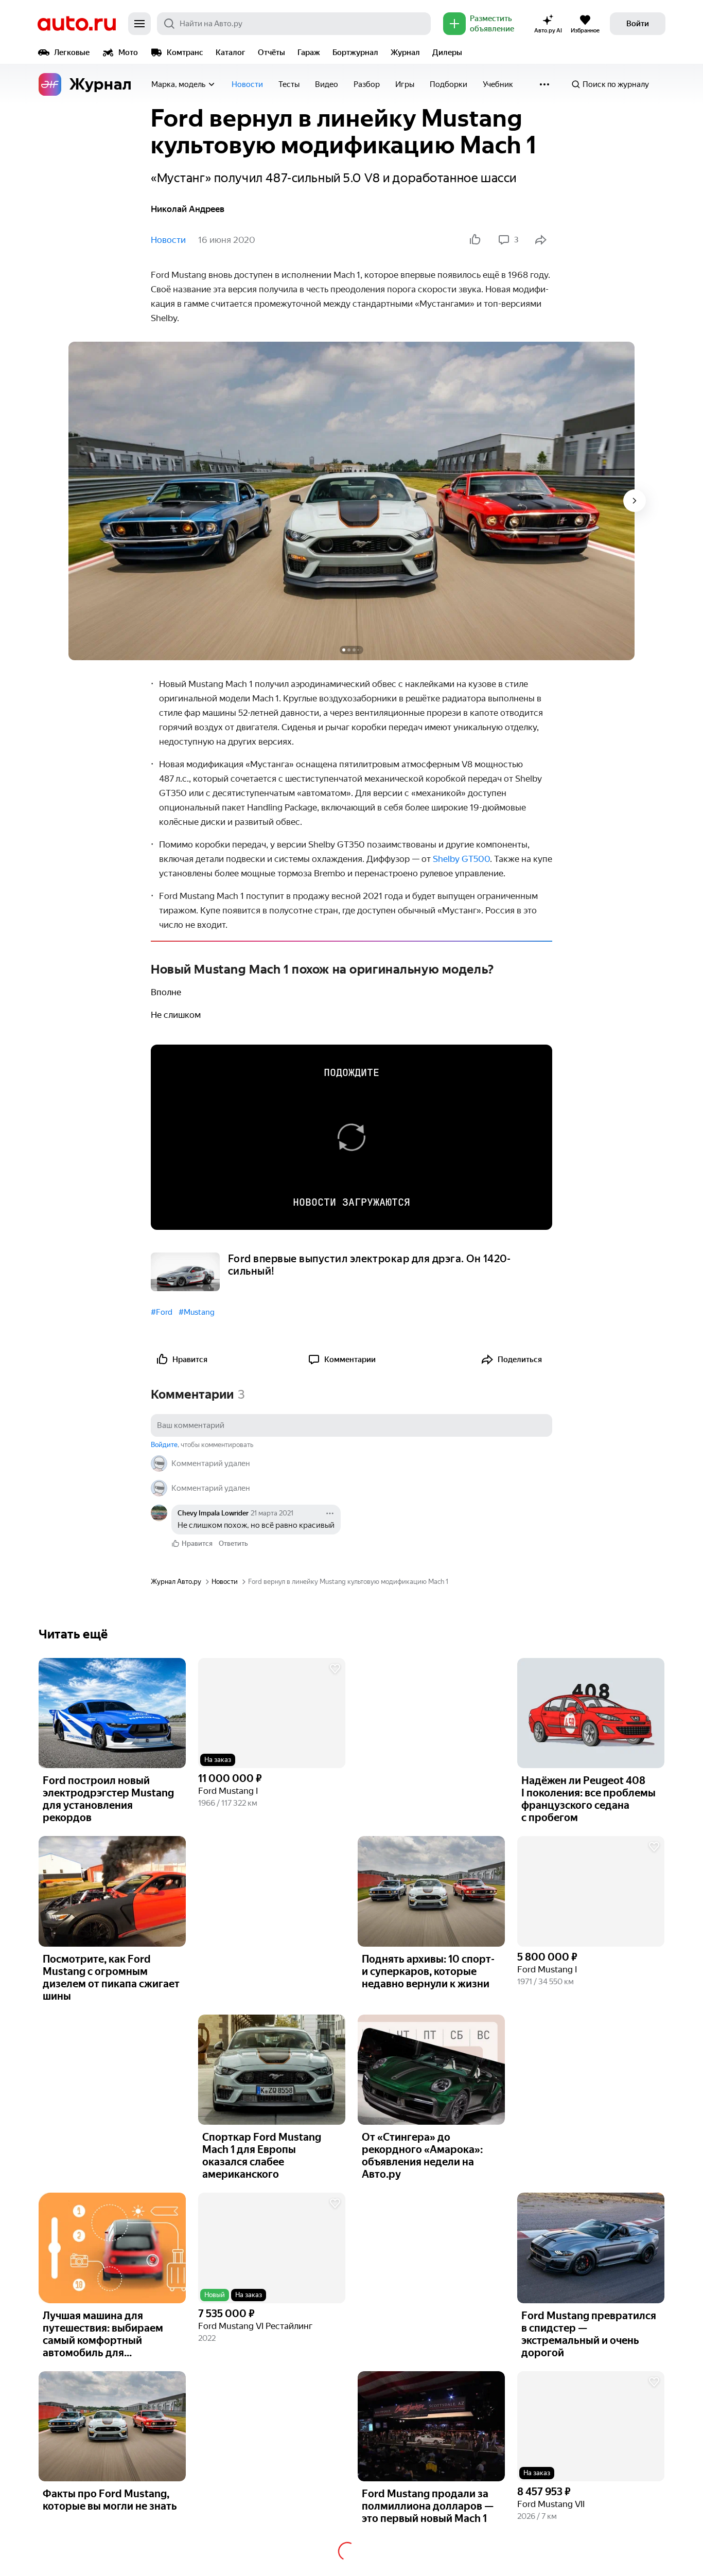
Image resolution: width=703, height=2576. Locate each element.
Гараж (309, 52)
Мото (128, 52)
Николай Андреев (188, 209)
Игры (405, 84)
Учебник (498, 84)
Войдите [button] (164, 1445)
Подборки (449, 84)
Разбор (367, 84)
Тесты (289, 84)
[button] (272, 1713)
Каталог (231, 52)
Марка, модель (178, 84)
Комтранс (185, 52)
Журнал (405, 52)
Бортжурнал (355, 52)
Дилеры (447, 52)
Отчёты (271, 52)
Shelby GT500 (461, 859)
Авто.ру (77, 24)
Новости (247, 84)
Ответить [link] (233, 1543)
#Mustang (197, 1312)
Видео (327, 84)
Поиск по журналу (616, 84)
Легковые (72, 52)
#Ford (162, 1312)
